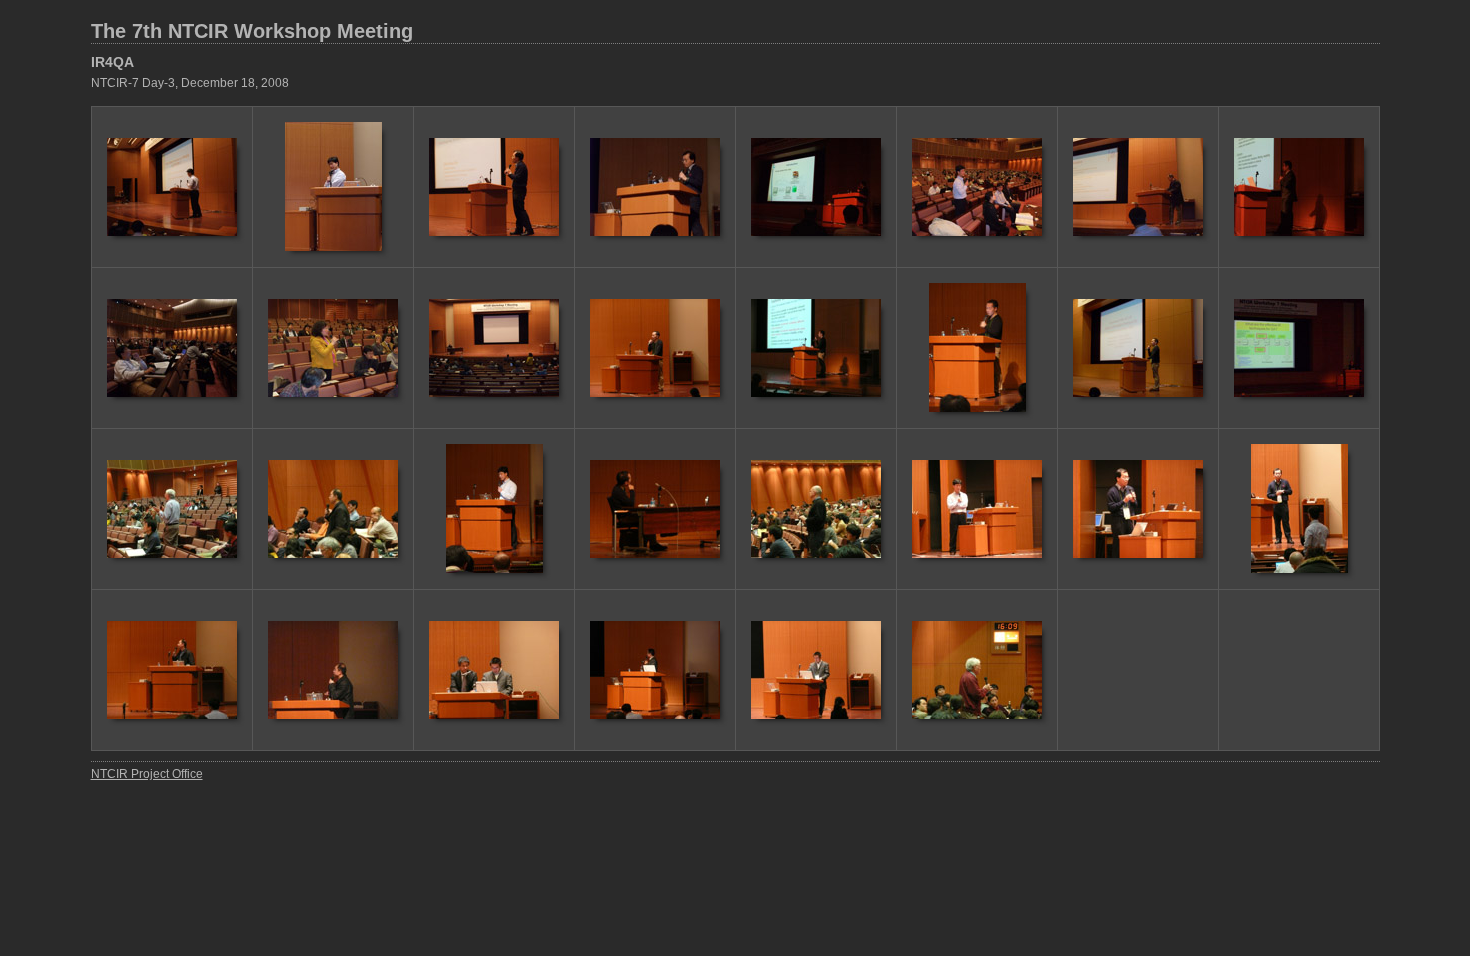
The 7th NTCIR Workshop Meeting (252, 31)
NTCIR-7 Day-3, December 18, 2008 (190, 83)
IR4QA (112, 62)
